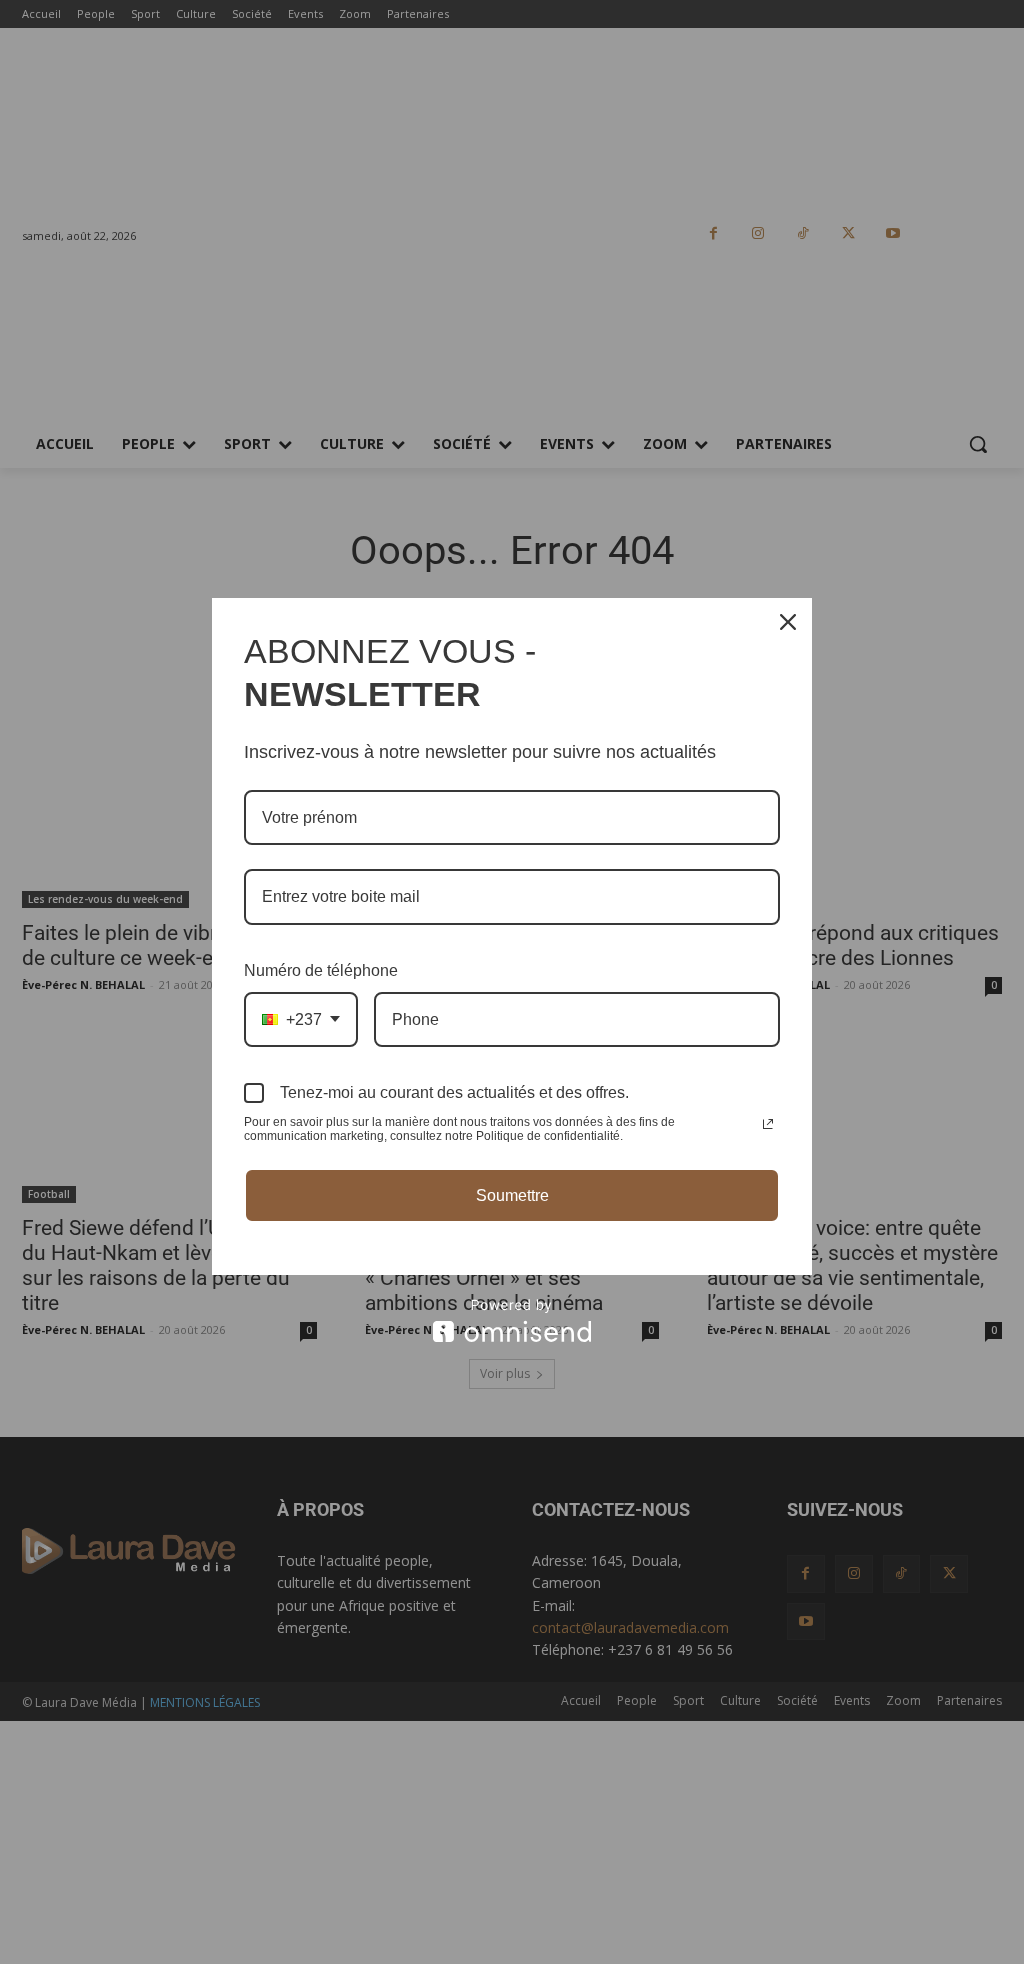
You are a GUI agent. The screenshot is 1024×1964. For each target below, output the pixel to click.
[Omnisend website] (512, 1320)
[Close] (788, 622)
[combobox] (301, 1019)
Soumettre (512, 1195)
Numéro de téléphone (321, 970)
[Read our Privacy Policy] (768, 1124)
